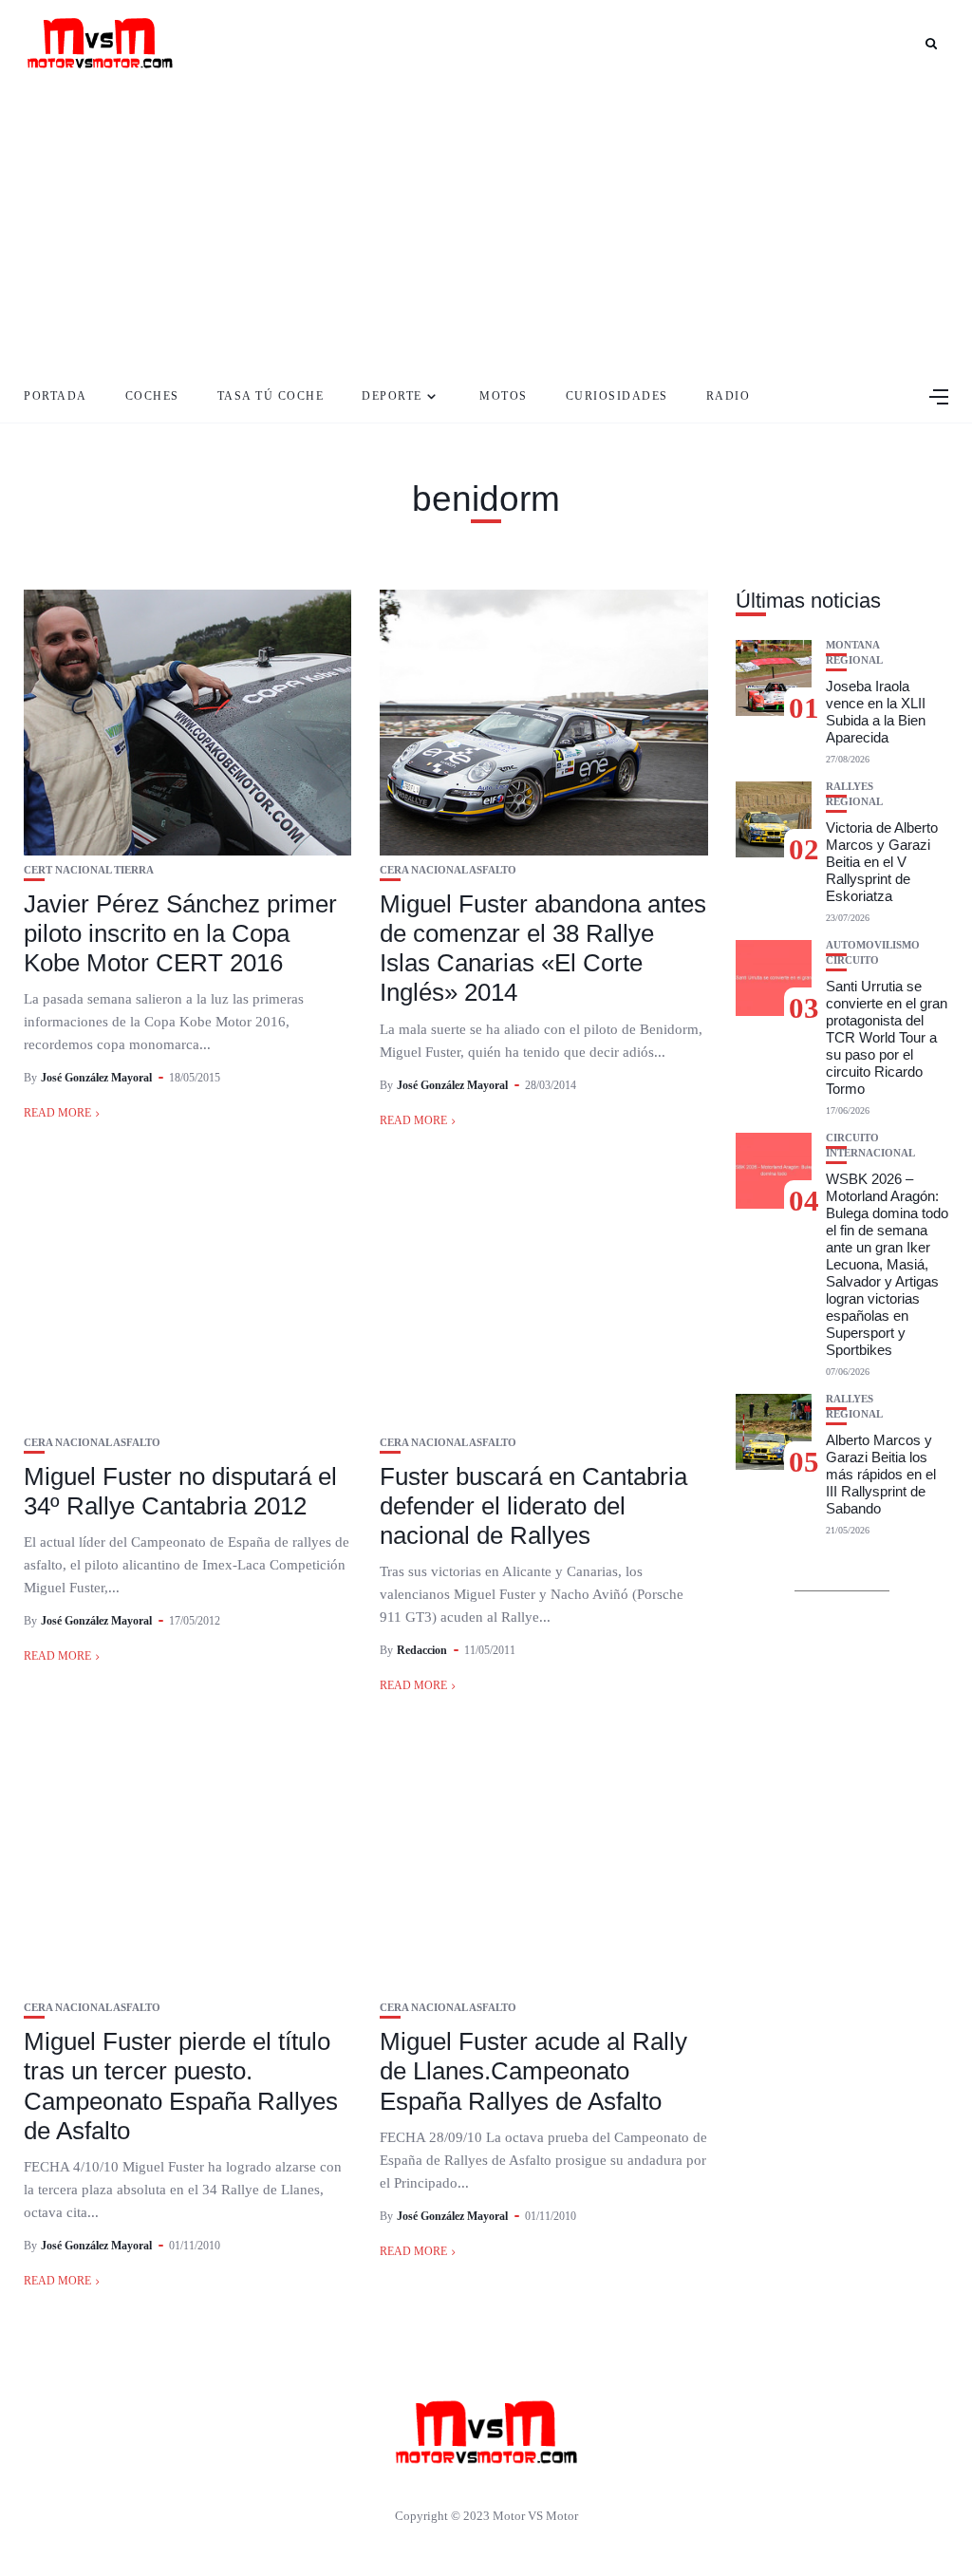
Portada (56, 396)
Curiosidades (617, 396)
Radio (729, 396)
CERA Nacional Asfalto (448, 870)
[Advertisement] (486, 228)
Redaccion (422, 1650)
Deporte (392, 396)
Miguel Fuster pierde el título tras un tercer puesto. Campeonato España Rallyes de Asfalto (181, 2086)
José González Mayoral (96, 1078)
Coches (152, 396)
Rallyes (850, 787)
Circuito (852, 960)
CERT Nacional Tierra (89, 870)
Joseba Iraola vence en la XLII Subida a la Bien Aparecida (876, 712)
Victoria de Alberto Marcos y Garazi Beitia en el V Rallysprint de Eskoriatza (882, 862)
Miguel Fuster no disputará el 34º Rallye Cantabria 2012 (180, 1491)
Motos (504, 396)
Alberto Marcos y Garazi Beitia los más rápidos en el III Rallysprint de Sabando (881, 1474)
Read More (57, 1113)
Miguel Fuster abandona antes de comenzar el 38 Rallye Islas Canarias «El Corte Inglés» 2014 (543, 949)
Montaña (853, 645)
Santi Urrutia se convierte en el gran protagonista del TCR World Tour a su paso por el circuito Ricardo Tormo (887, 1037)
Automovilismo (873, 945)
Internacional (870, 1153)
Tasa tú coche (271, 396)
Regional (854, 660)
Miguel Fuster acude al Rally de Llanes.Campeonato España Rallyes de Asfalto (533, 2071)
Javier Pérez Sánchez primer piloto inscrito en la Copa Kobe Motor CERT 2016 (180, 933)
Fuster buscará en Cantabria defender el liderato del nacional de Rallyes (533, 1506)
